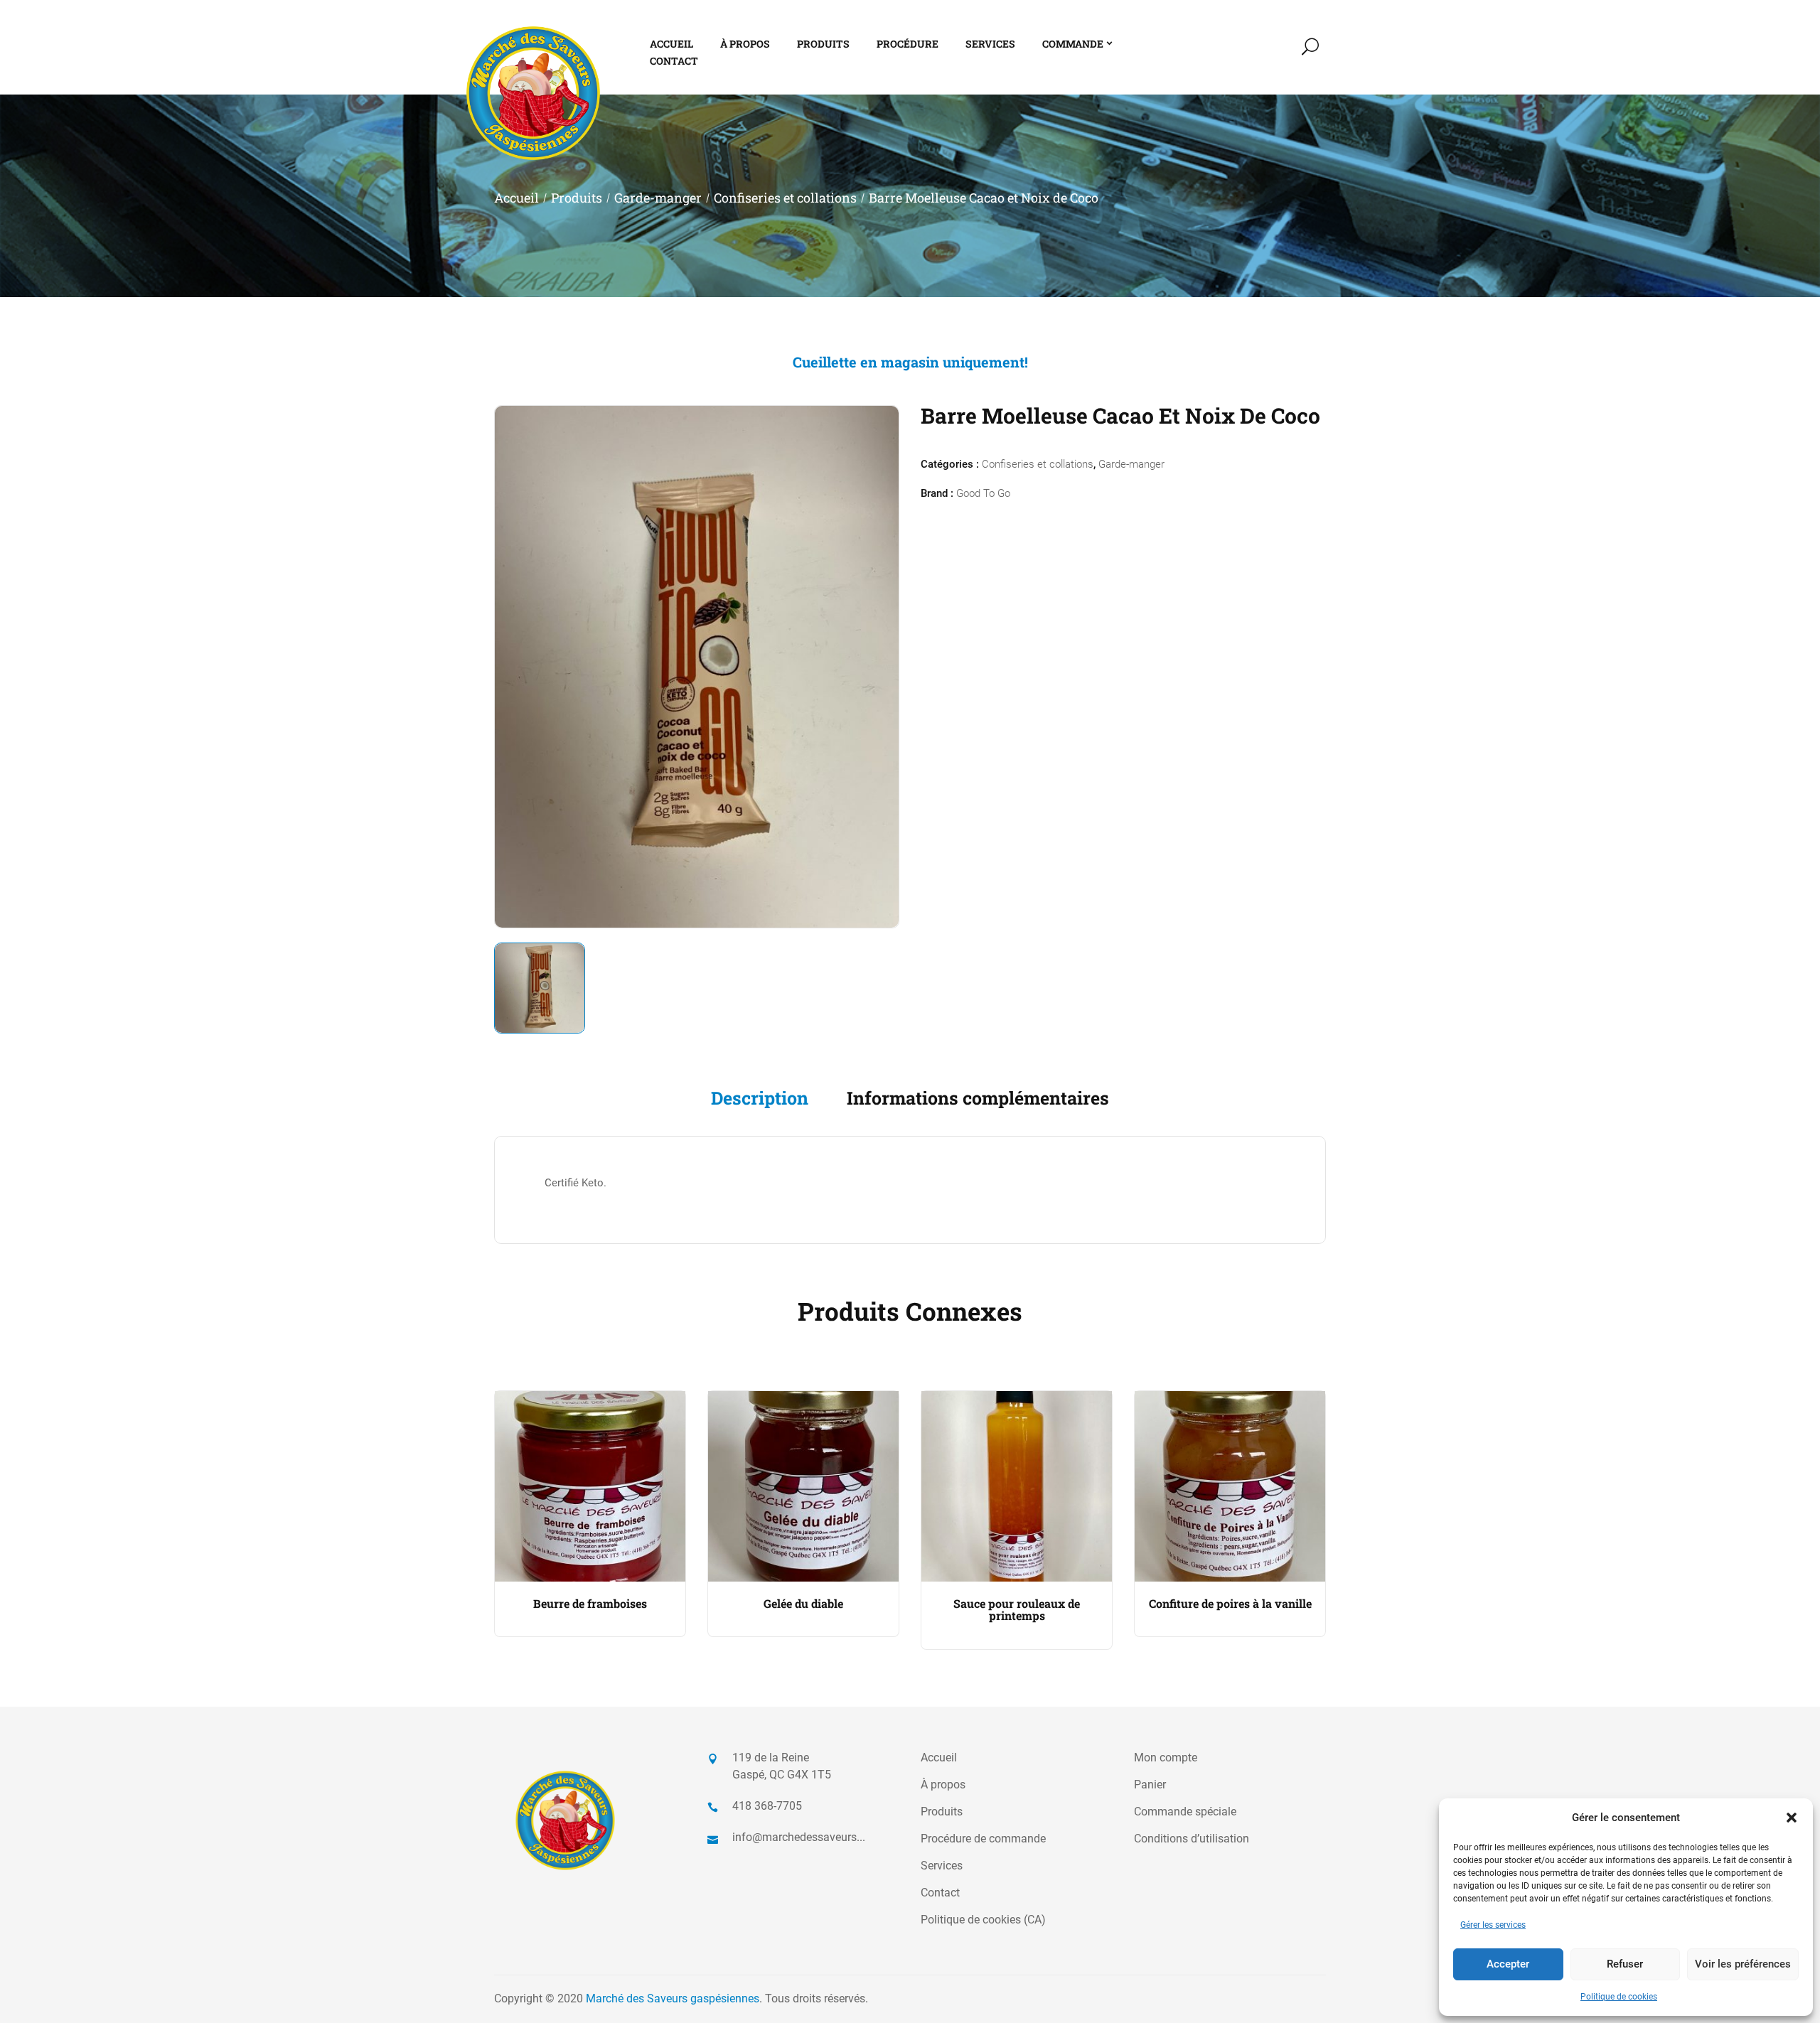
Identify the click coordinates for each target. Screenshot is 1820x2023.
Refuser (1625, 1964)
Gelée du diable (803, 1603)
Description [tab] (760, 1098)
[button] (1792, 1818)
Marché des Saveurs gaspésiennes (673, 1998)
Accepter (1508, 1964)
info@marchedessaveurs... (799, 1837)
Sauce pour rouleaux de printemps (1017, 1610)
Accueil (516, 198)
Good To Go (983, 493)
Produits (577, 198)
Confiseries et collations (785, 198)
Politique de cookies (1619, 1997)
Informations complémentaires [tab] (978, 1098)
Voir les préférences (1743, 1964)
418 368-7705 (767, 1806)
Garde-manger (658, 198)
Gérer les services (1493, 1925)
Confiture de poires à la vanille (1230, 1603)
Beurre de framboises (590, 1603)
